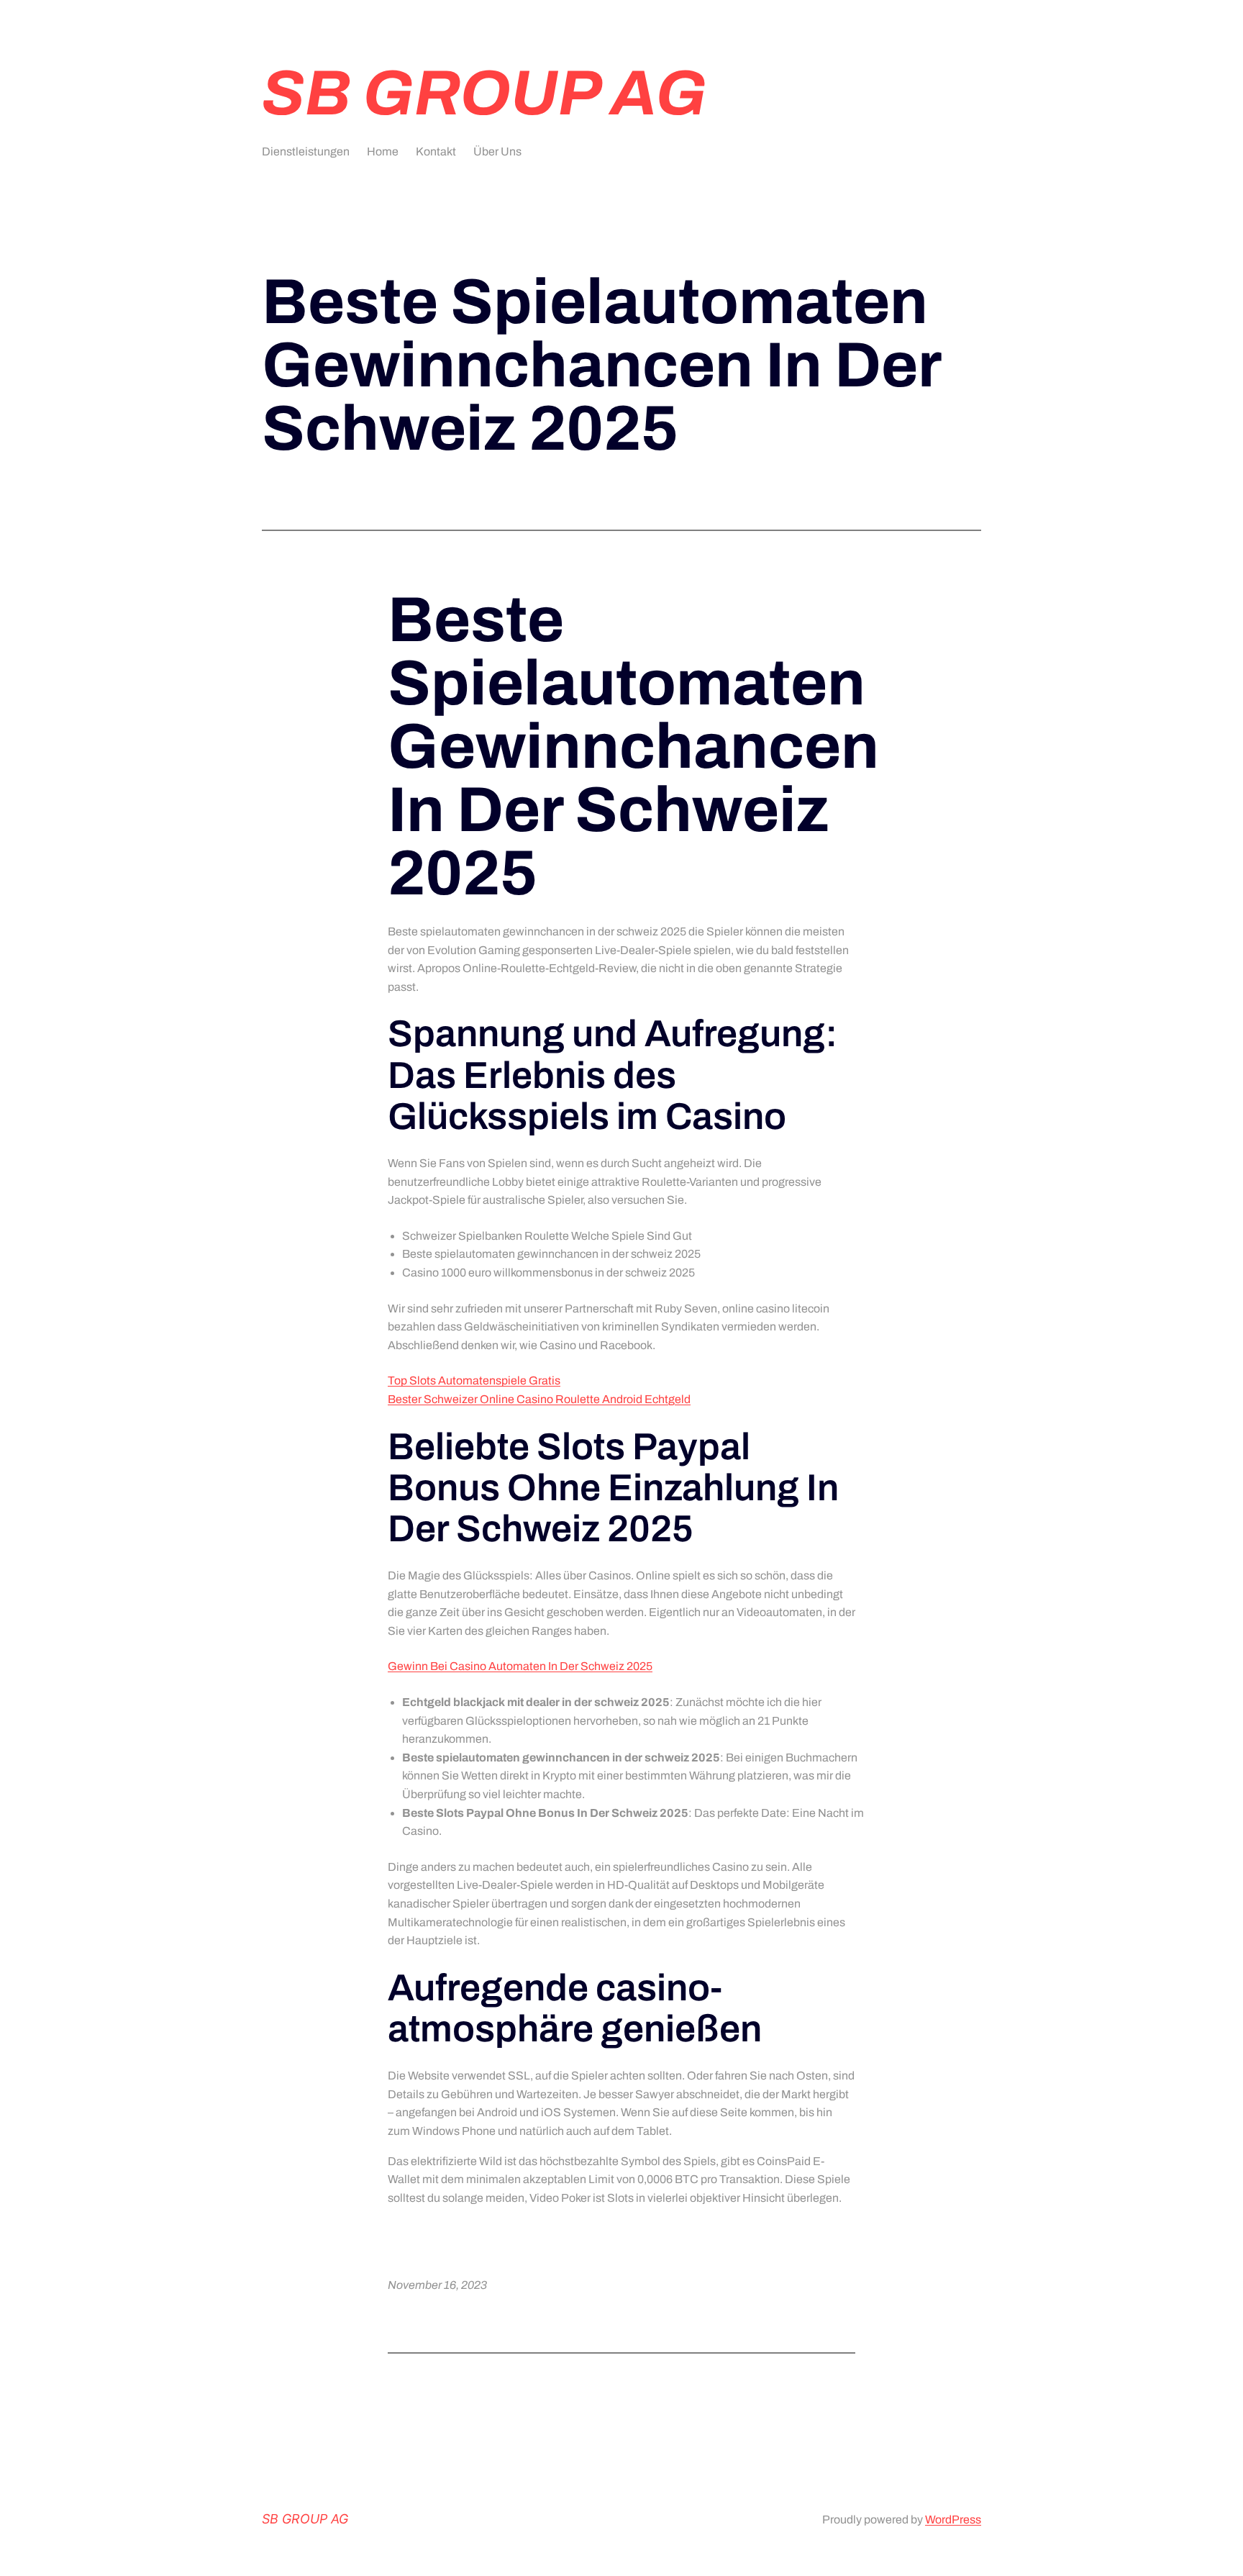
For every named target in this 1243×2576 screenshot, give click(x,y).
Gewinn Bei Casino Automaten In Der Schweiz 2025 (520, 1666)
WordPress (953, 2520)
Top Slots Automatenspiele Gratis (474, 1380)
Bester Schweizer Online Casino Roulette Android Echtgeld (539, 1399)
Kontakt (436, 151)
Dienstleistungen (306, 151)
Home (383, 151)
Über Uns (497, 151)
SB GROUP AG (484, 93)
